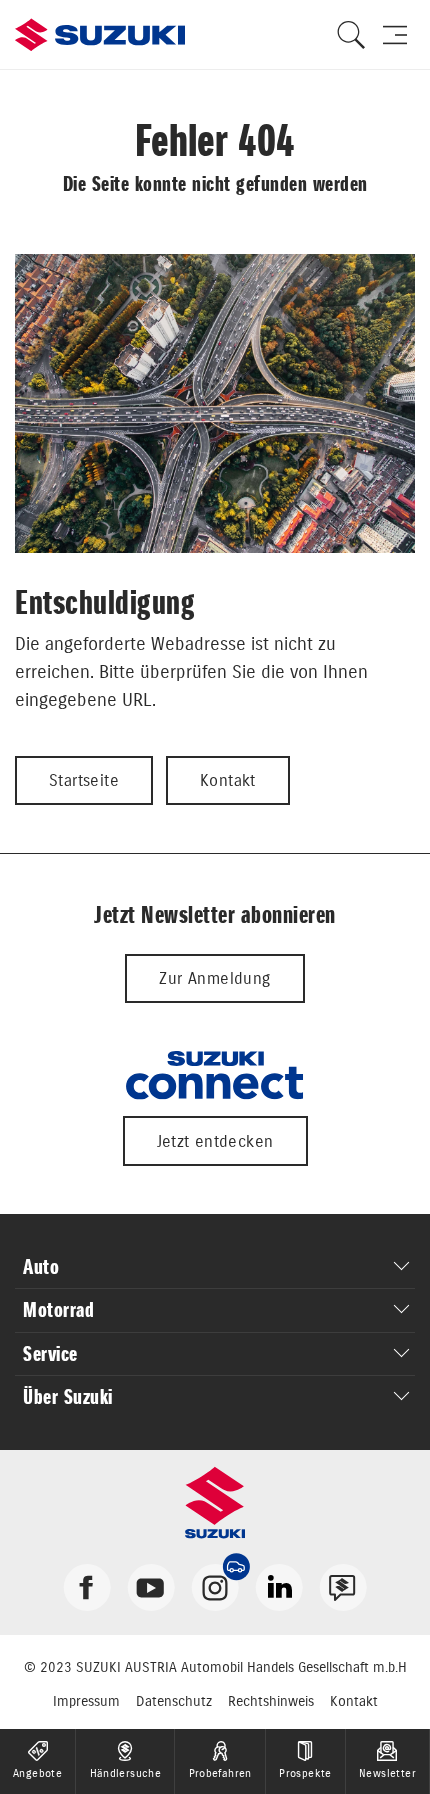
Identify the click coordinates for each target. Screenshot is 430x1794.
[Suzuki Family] (343, 1585)
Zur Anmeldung (214, 978)
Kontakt (228, 780)
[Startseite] (100, 35)
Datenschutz (174, 1701)
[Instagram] (215, 1585)
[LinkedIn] (279, 1585)
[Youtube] (151, 1585)
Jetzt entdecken (215, 1141)
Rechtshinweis (271, 1701)
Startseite (84, 780)
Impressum (86, 1701)
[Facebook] (87, 1585)
